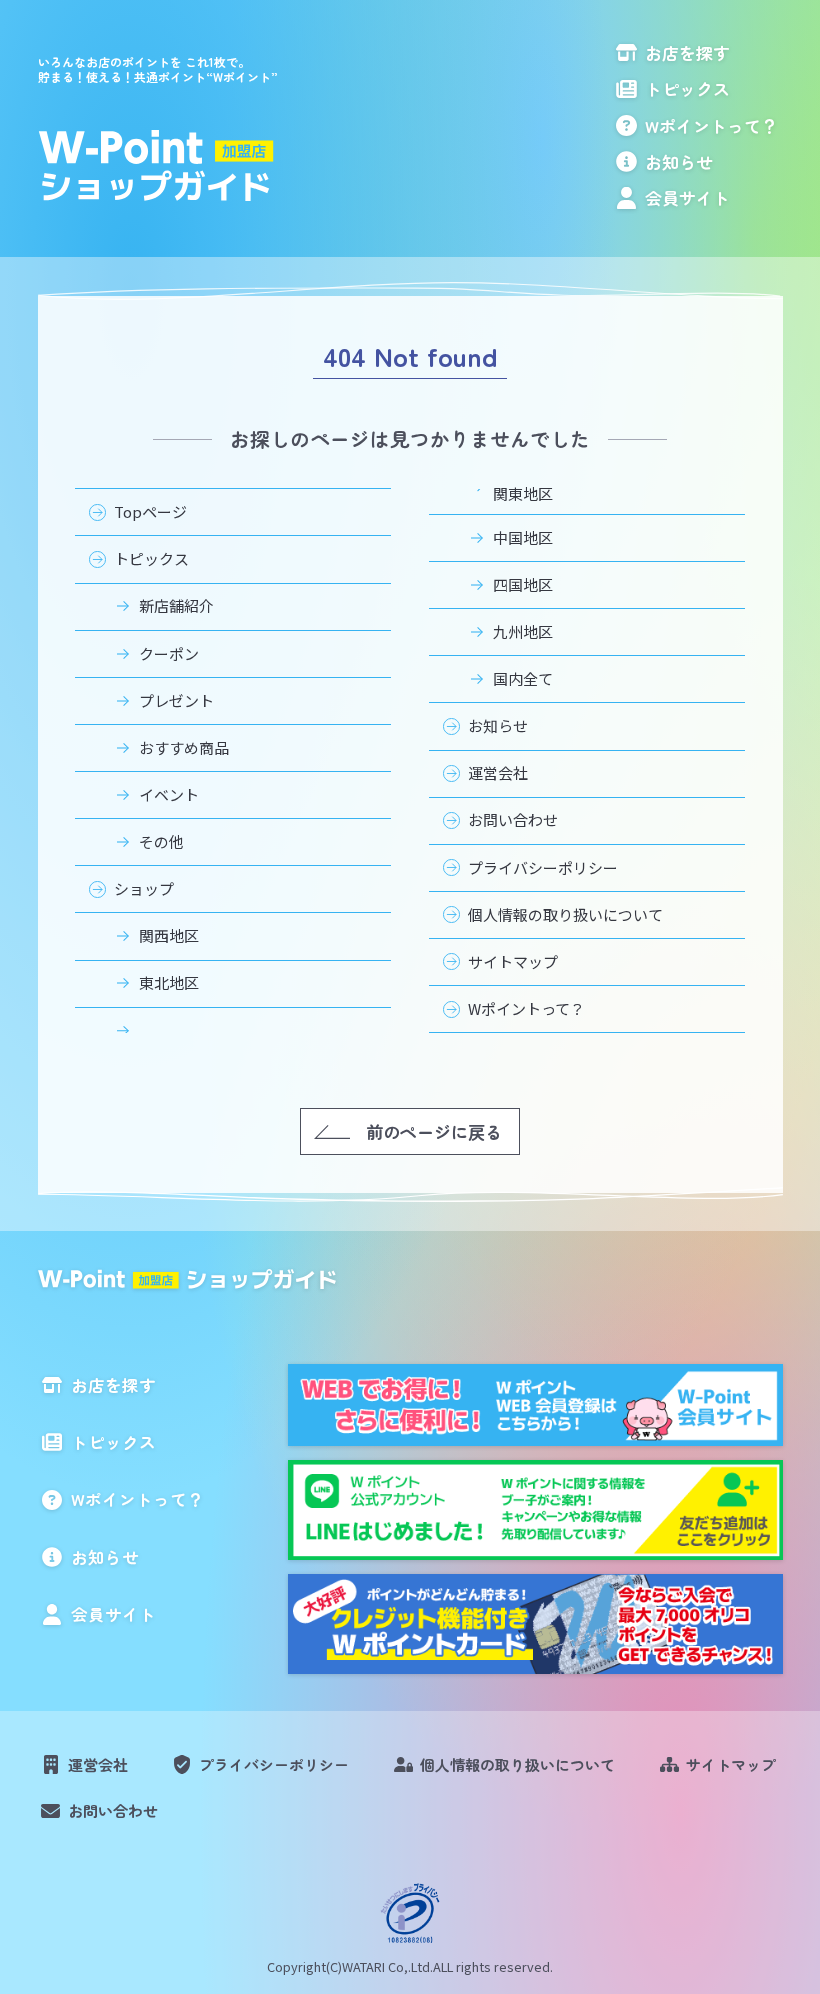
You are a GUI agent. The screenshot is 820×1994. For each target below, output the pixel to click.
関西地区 (169, 935)
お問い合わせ (513, 819)
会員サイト (687, 197)
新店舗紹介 (176, 605)
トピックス (687, 88)
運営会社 (498, 772)
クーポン (169, 653)
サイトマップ (513, 961)
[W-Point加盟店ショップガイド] (158, 166)
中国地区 (523, 537)
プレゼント (176, 700)
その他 (161, 841)
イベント (169, 794)
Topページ (150, 511)
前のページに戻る (434, 1131)
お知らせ (679, 161)
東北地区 (169, 982)
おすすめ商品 (184, 747)
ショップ (144, 888)
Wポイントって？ (711, 125)
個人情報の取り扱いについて (565, 914)
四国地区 (523, 584)
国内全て (523, 678)
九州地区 (523, 631)
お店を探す (687, 52)
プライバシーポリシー (543, 867)
